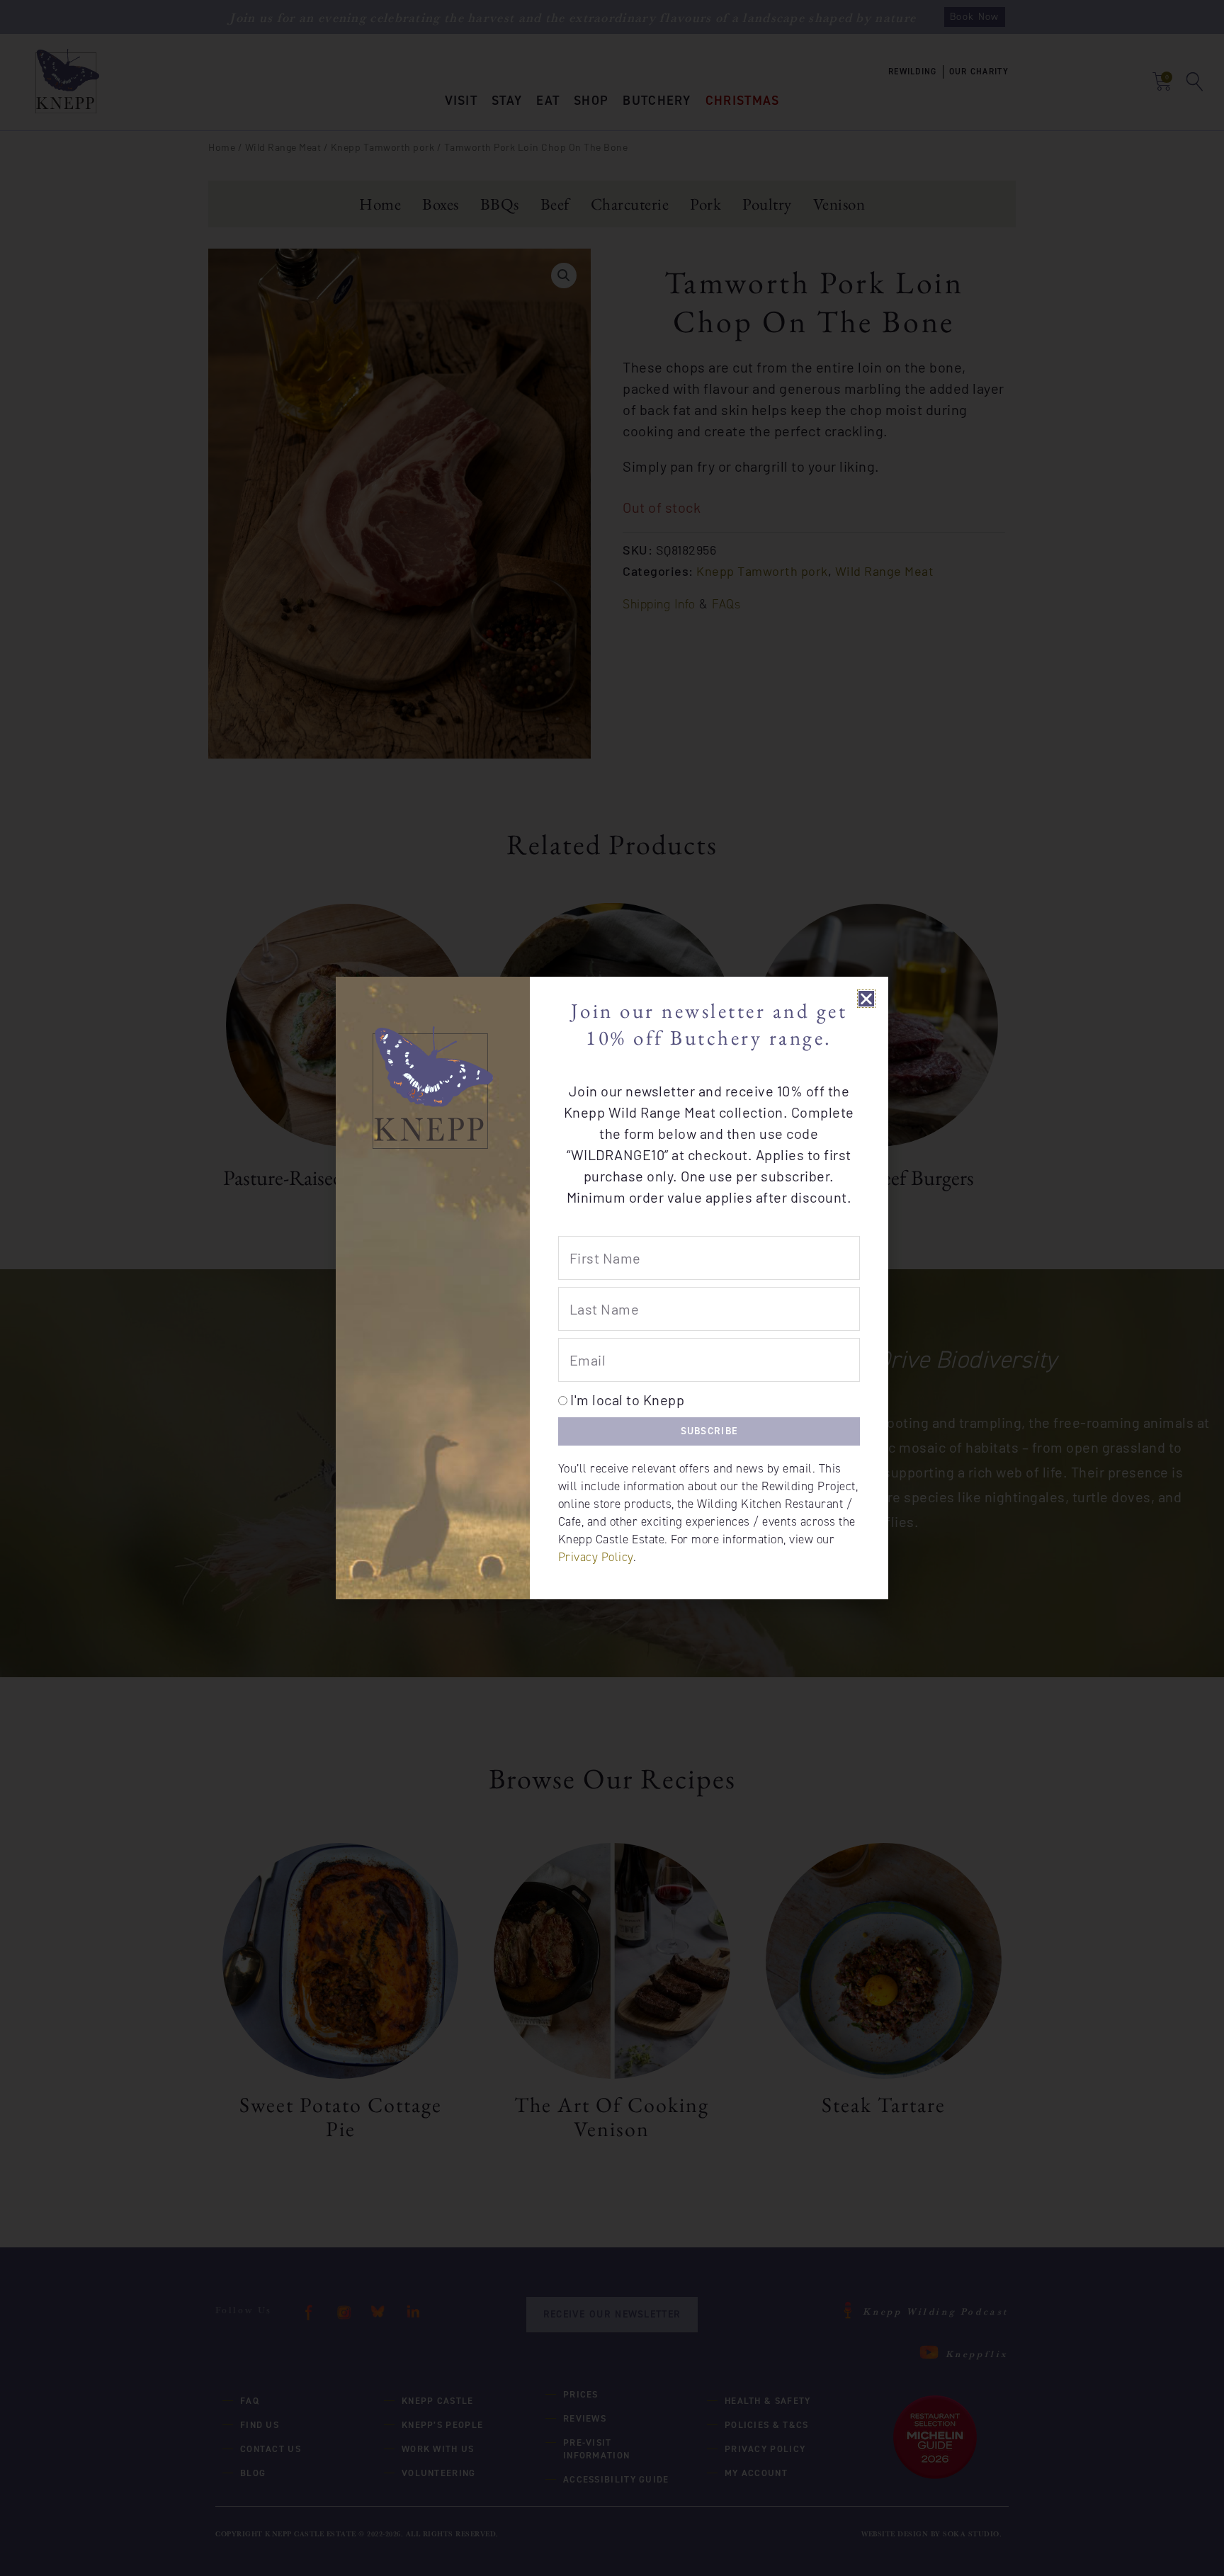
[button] (867, 999)
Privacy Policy (596, 1557)
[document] (612, 1288)
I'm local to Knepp (627, 1400)
